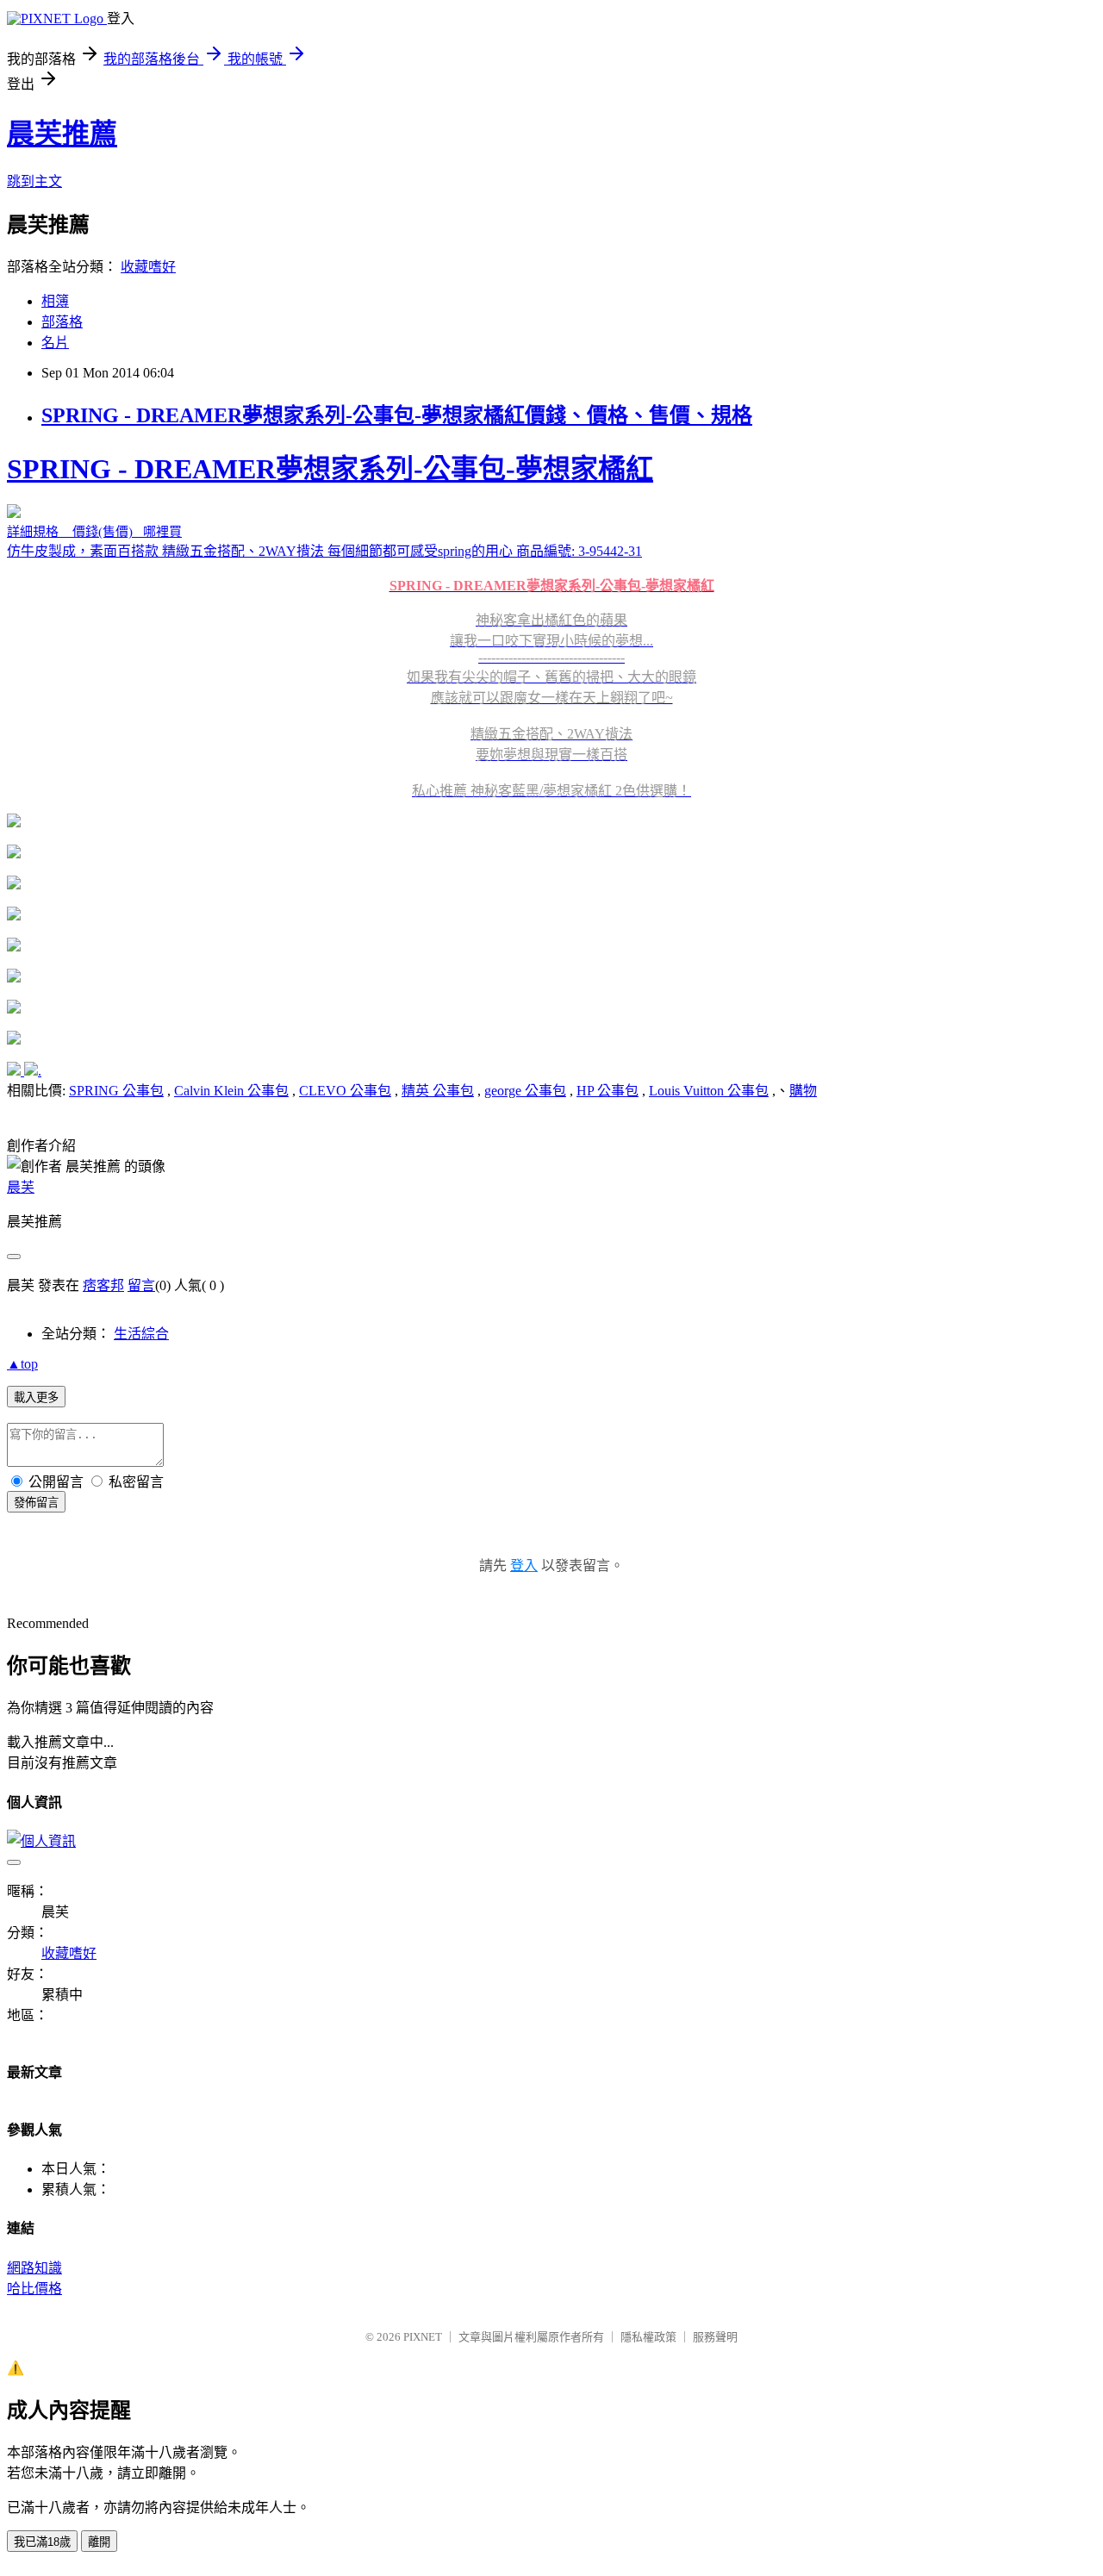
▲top (22, 1364)
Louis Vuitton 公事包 (709, 1091)
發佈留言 (36, 1503)
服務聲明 (715, 2337)
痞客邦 (103, 1285)
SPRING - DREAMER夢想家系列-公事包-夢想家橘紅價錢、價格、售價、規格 (397, 415)
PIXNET (423, 2337)
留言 (141, 1285)
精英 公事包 (438, 1091)
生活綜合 (141, 1334)
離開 (99, 2542)
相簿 (55, 301)
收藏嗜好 (148, 267)
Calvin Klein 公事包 (231, 1091)
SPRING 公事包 (116, 1091)
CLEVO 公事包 (345, 1091)
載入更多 (36, 1397)
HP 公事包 (608, 1091)
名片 (55, 343)
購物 (803, 1091)
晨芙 (21, 1187)
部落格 (62, 322)
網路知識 (34, 2268)
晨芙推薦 (62, 134)
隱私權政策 (648, 2337)
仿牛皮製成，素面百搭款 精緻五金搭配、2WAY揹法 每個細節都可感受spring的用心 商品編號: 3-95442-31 (361, 626)
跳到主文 (34, 181)
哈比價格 (34, 2289)
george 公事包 (525, 1091)
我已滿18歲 (42, 2542)
